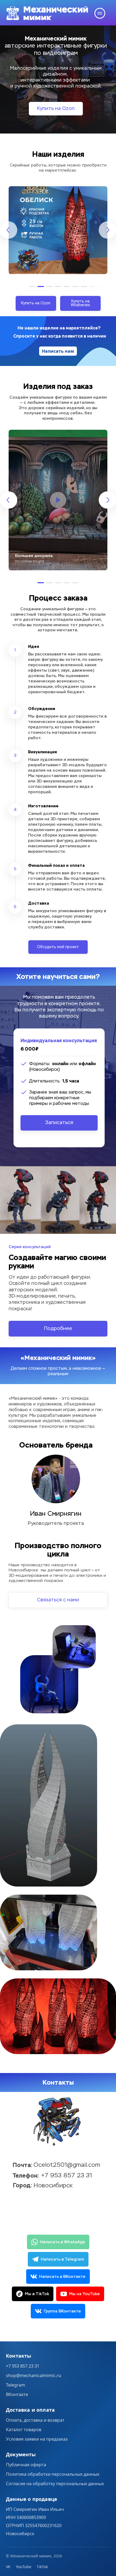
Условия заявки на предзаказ (37, 2439)
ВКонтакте (17, 2394)
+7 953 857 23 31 (23, 2366)
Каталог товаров (24, 2430)
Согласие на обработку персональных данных (55, 2484)
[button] (32, 286)
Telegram (16, 2385)
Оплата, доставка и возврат (35, 2420)
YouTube (24, 2567)
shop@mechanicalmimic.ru (34, 2375)
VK (8, 2567)
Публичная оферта (26, 2465)
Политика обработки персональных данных (53, 2474)
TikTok (42, 2567)
